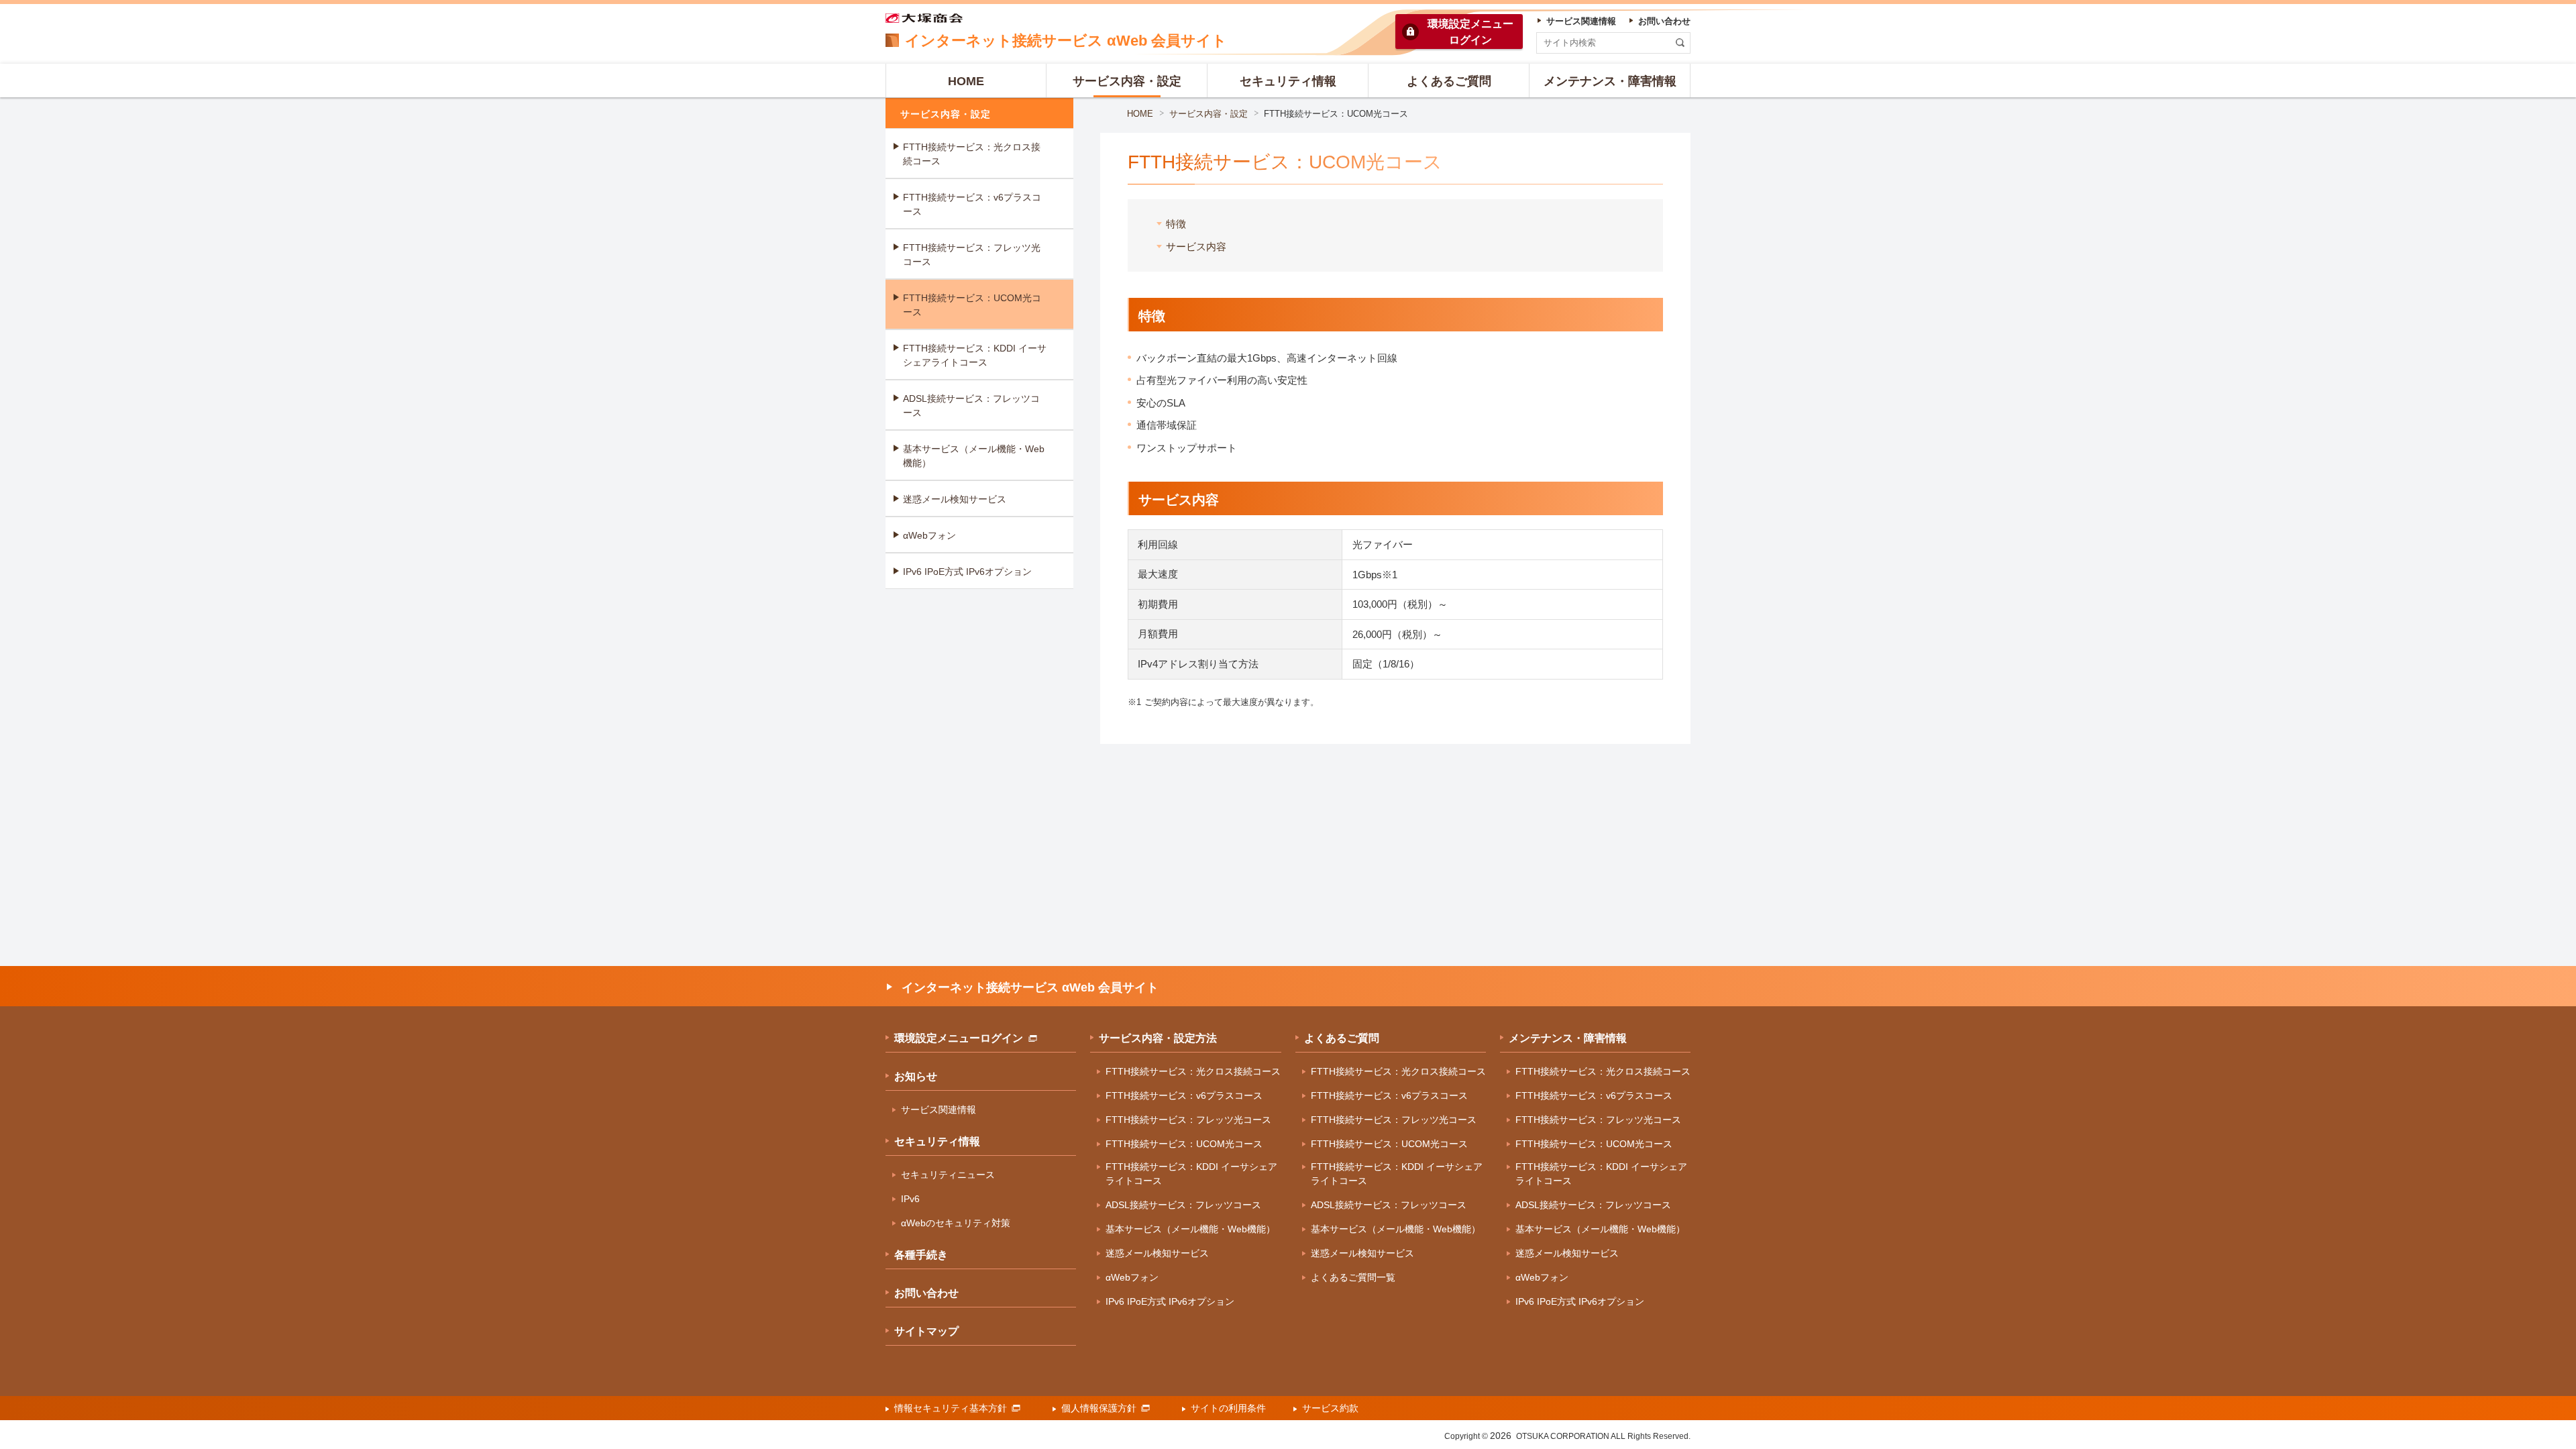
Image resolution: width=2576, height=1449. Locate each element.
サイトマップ (926, 1331)
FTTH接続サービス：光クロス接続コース (972, 154)
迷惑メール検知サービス (955, 499)
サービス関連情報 (938, 1110)
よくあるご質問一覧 (1353, 1277)
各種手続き (921, 1255)
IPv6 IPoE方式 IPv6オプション (967, 572)
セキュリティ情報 (937, 1141)
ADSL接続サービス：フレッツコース (971, 406)
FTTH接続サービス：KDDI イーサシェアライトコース (975, 355)
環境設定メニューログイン (959, 1038)
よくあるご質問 (1342, 1038)
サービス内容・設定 (1209, 114)
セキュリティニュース (948, 1175)
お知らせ (916, 1076)
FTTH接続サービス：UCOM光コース (972, 305)
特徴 (1176, 224)
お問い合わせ (926, 1293)
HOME (1140, 114)
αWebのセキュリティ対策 (956, 1223)
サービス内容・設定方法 (1158, 1038)
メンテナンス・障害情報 (1568, 1038)
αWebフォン (929, 535)
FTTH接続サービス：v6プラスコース (972, 204)
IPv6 (910, 1199)
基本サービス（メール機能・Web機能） (974, 456)
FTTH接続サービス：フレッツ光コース (972, 255)
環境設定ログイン (1470, 32)
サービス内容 (1196, 247)
